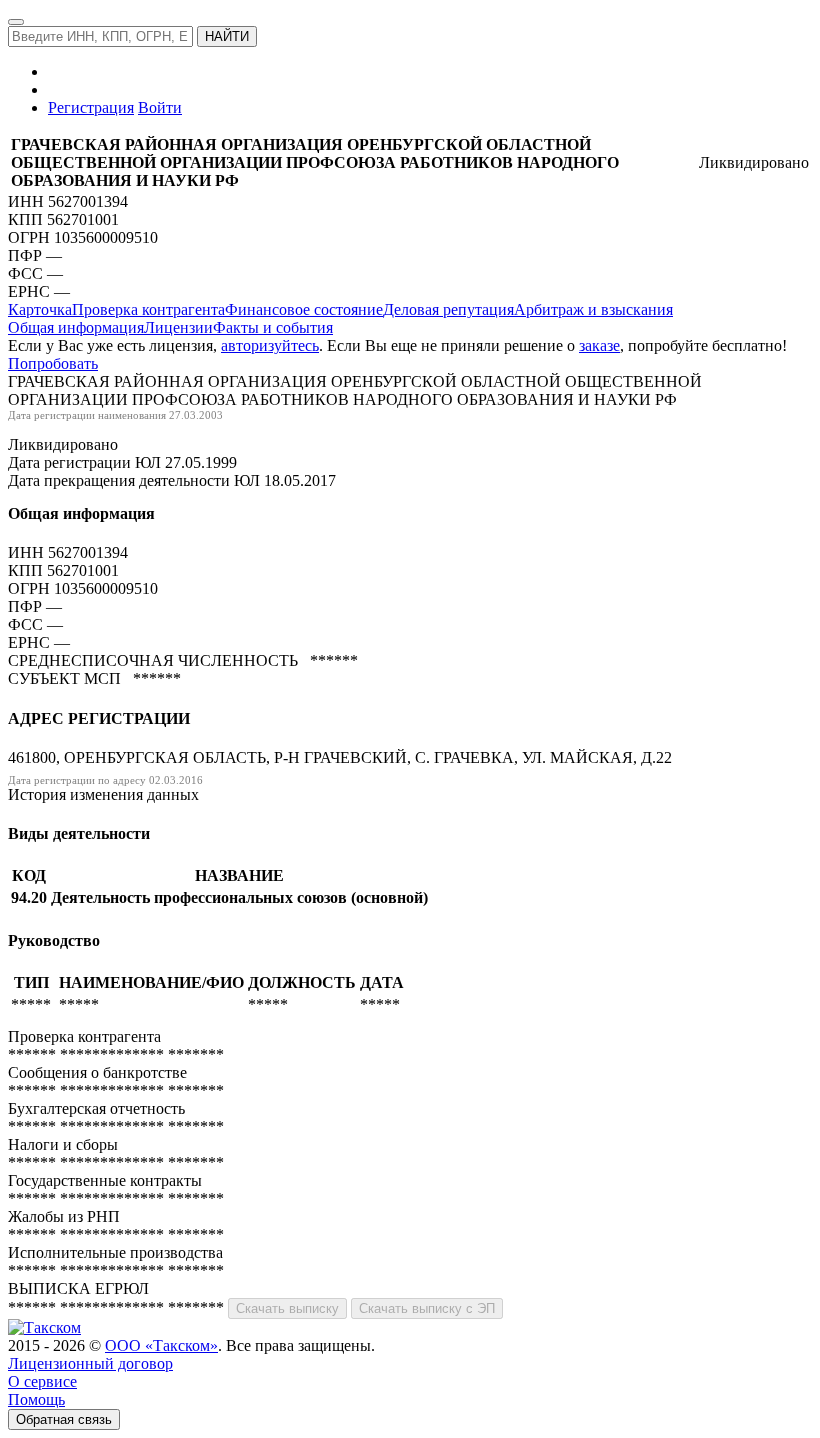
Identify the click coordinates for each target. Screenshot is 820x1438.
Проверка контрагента (148, 309)
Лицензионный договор (90, 1363)
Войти (160, 107)
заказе (599, 345)
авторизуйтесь (270, 345)
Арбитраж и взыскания (593, 309)
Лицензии (178, 327)
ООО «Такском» (161, 1345)
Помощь (36, 1399)
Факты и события (273, 327)
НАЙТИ (227, 36)
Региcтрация (91, 107)
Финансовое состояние (304, 309)
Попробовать (53, 363)
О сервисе (42, 1381)
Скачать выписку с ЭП (427, 1308)
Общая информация (76, 327)
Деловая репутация (448, 309)
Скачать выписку (287, 1308)
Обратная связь (64, 1419)
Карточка (40, 309)
